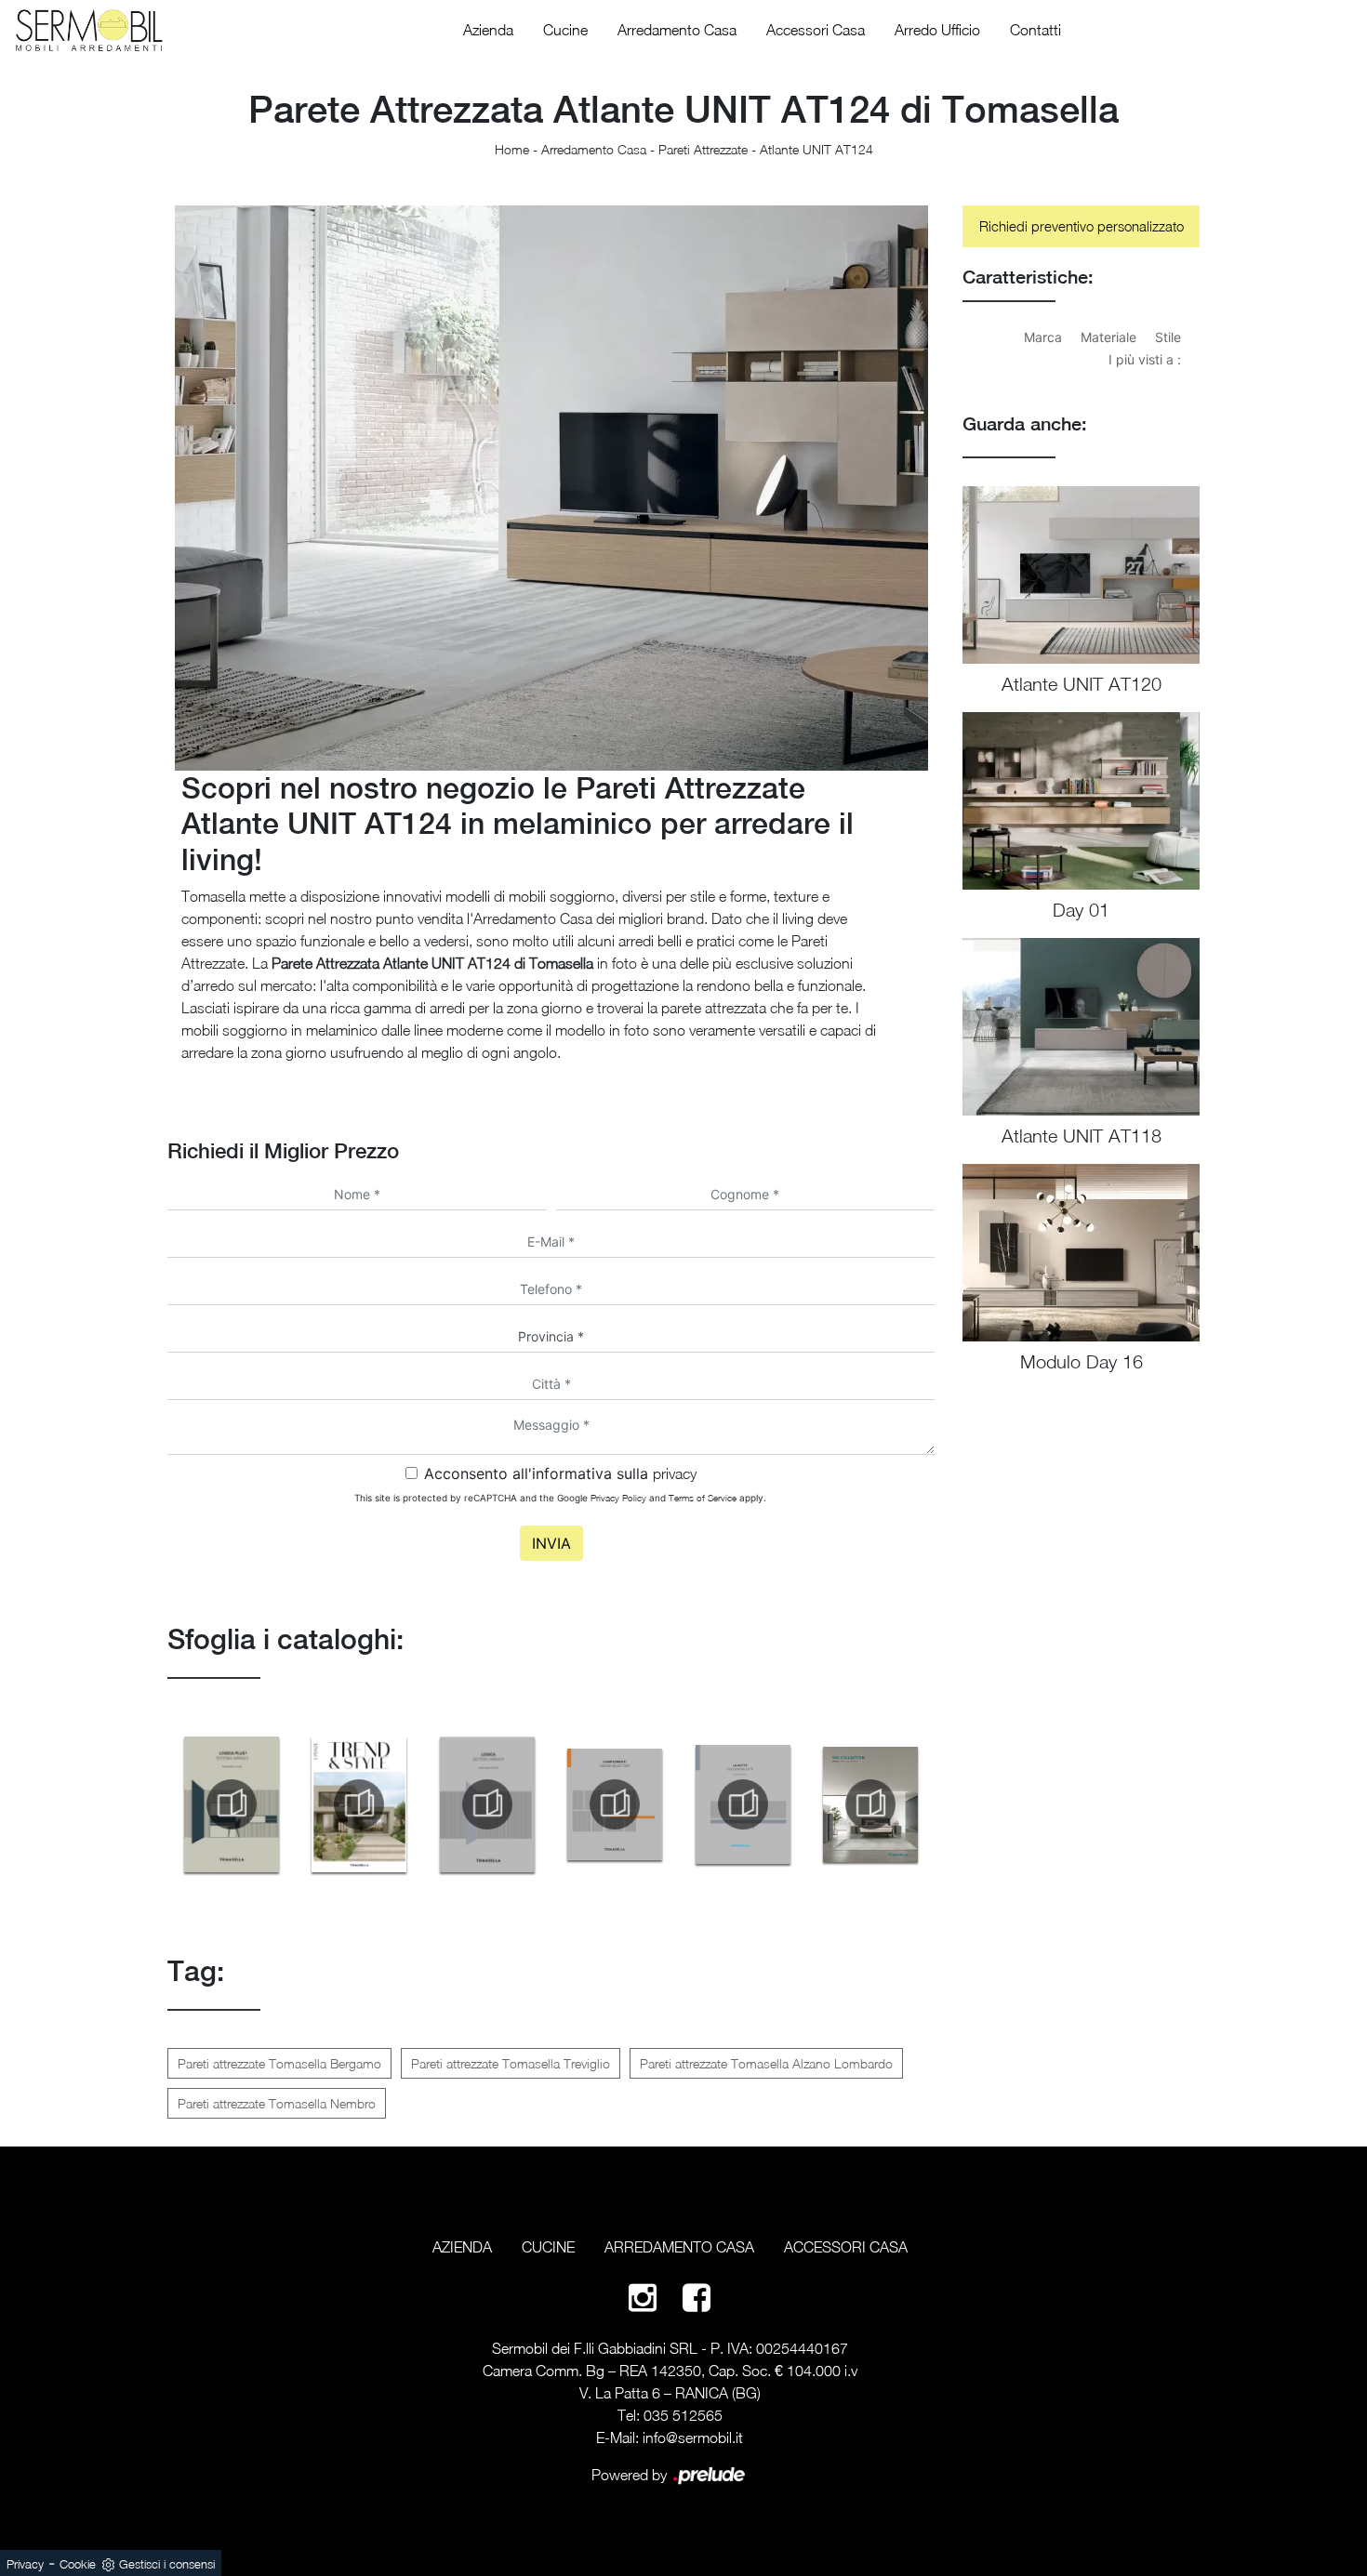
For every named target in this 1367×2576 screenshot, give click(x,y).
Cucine (565, 30)
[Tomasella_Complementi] (616, 1804)
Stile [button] (1168, 337)
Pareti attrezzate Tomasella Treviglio (511, 2063)
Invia (551, 1543)
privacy (675, 1473)
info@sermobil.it (693, 2437)
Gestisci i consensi (167, 2564)
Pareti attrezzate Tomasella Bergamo (279, 2063)
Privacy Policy (618, 1498)
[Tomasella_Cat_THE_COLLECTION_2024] (871, 1804)
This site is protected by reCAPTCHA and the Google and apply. (560, 1498)
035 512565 (683, 2415)
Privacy (25, 2564)
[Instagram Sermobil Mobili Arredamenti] (643, 2297)
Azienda (488, 30)
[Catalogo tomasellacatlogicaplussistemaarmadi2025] (232, 1804)
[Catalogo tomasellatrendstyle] (360, 1804)
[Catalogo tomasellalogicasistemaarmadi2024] (487, 1804)
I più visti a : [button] (1145, 359)
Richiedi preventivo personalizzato (1082, 226)
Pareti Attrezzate (703, 149)
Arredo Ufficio (937, 30)
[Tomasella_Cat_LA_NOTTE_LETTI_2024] (743, 1804)
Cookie (78, 2564)
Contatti (1035, 30)
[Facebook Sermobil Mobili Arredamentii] (697, 2297)
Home (512, 149)
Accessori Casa (816, 30)
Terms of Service (703, 1498)
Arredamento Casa (677, 30)
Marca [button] (1043, 337)
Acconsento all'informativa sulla (560, 1473)
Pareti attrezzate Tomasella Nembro (277, 2103)
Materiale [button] (1108, 337)
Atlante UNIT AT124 (816, 149)
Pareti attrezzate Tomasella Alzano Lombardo (766, 2063)
